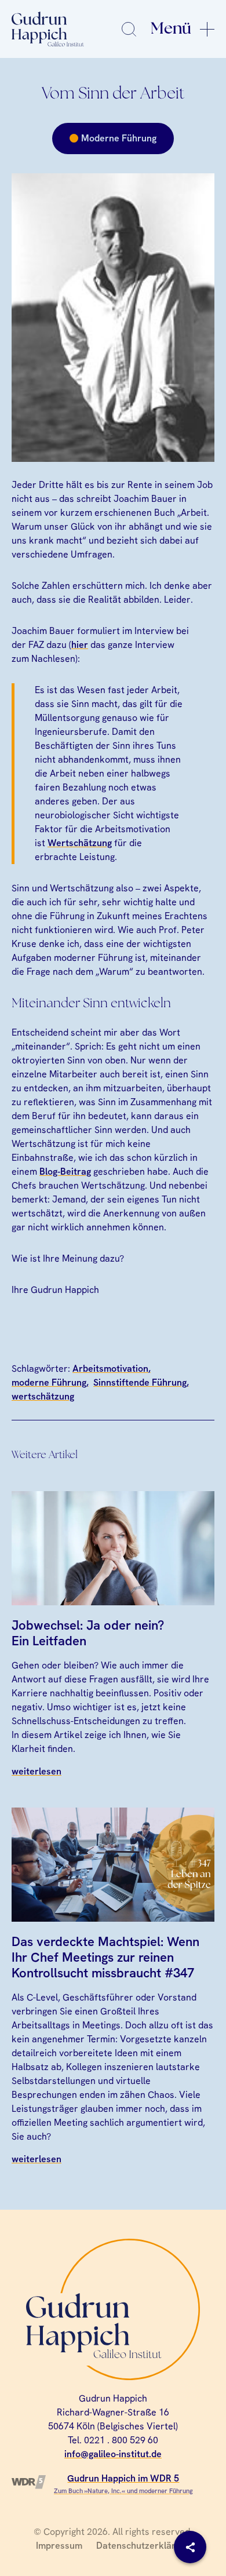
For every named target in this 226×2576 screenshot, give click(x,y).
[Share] (190, 2547)
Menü (171, 29)
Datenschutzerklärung (143, 2546)
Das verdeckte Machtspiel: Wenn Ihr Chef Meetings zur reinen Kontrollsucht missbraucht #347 (105, 1958)
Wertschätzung (80, 843)
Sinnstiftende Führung (140, 1382)
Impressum (59, 2546)
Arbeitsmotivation (110, 1369)
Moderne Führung (119, 138)
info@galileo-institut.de (113, 2454)
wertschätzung (43, 1396)
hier (80, 645)
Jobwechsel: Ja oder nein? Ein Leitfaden (88, 1633)
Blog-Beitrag (65, 1172)
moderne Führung (49, 1382)
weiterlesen (37, 1771)
